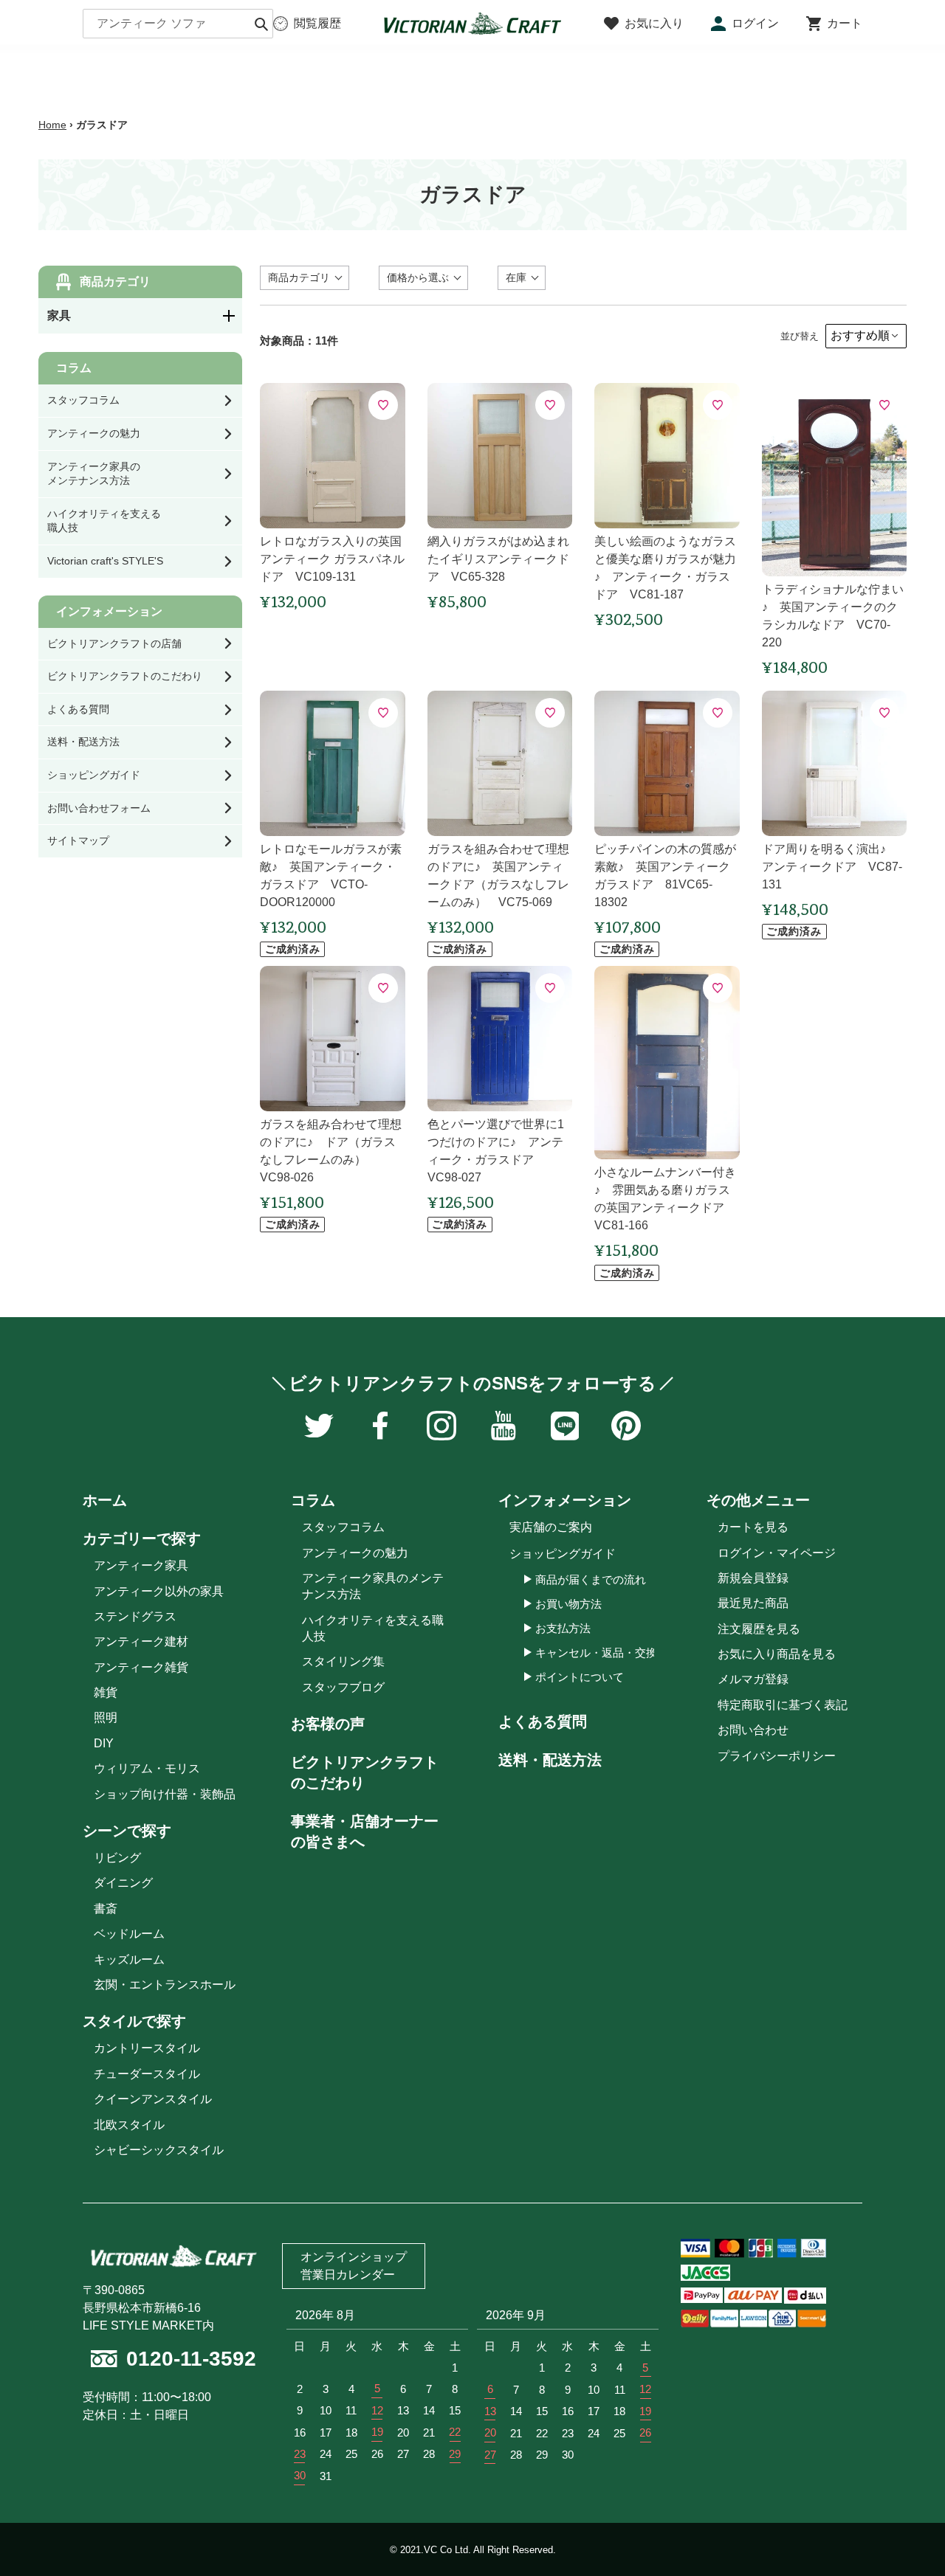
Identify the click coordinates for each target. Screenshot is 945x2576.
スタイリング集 (343, 1661)
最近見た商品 (753, 1603)
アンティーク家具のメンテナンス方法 (373, 1586)
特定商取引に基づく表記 (783, 1705)
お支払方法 (563, 1628)
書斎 (106, 1909)
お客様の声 (328, 1724)
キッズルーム (129, 1959)
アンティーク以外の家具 (159, 1591)
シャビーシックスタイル (159, 2150)
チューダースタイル (147, 2074)
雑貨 (106, 1692)
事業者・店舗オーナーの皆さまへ (365, 1831)
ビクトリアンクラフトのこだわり (365, 1772)
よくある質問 (543, 1722)
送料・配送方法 (550, 1760)
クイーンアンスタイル (153, 2099)
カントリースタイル (147, 2048)
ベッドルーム (129, 1934)
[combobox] (178, 24)
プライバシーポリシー (777, 1756)
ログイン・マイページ (777, 1553)
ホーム (105, 1500)
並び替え (800, 336)
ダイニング (123, 1883)
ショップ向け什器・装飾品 (165, 1794)
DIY (104, 1743)
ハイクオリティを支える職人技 (373, 1628)
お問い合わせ (753, 1730)
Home (52, 125)
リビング (117, 1858)
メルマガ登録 (753, 1679)
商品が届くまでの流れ (591, 1579)
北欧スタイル (129, 2125)
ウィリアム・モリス (147, 1768)
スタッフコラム (343, 1527)
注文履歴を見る (759, 1629)
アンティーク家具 (141, 1565)
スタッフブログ (343, 1687)
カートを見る (753, 1527)
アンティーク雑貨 (141, 1667)
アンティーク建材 (141, 1641)
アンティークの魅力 (355, 1553)
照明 (106, 1717)
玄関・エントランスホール (165, 1985)
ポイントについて (580, 1677)
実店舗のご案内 (551, 1527)
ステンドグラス (135, 1616)
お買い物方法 (568, 1604)
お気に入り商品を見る (777, 1654)
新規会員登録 (753, 1578)
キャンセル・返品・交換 (596, 1653)
